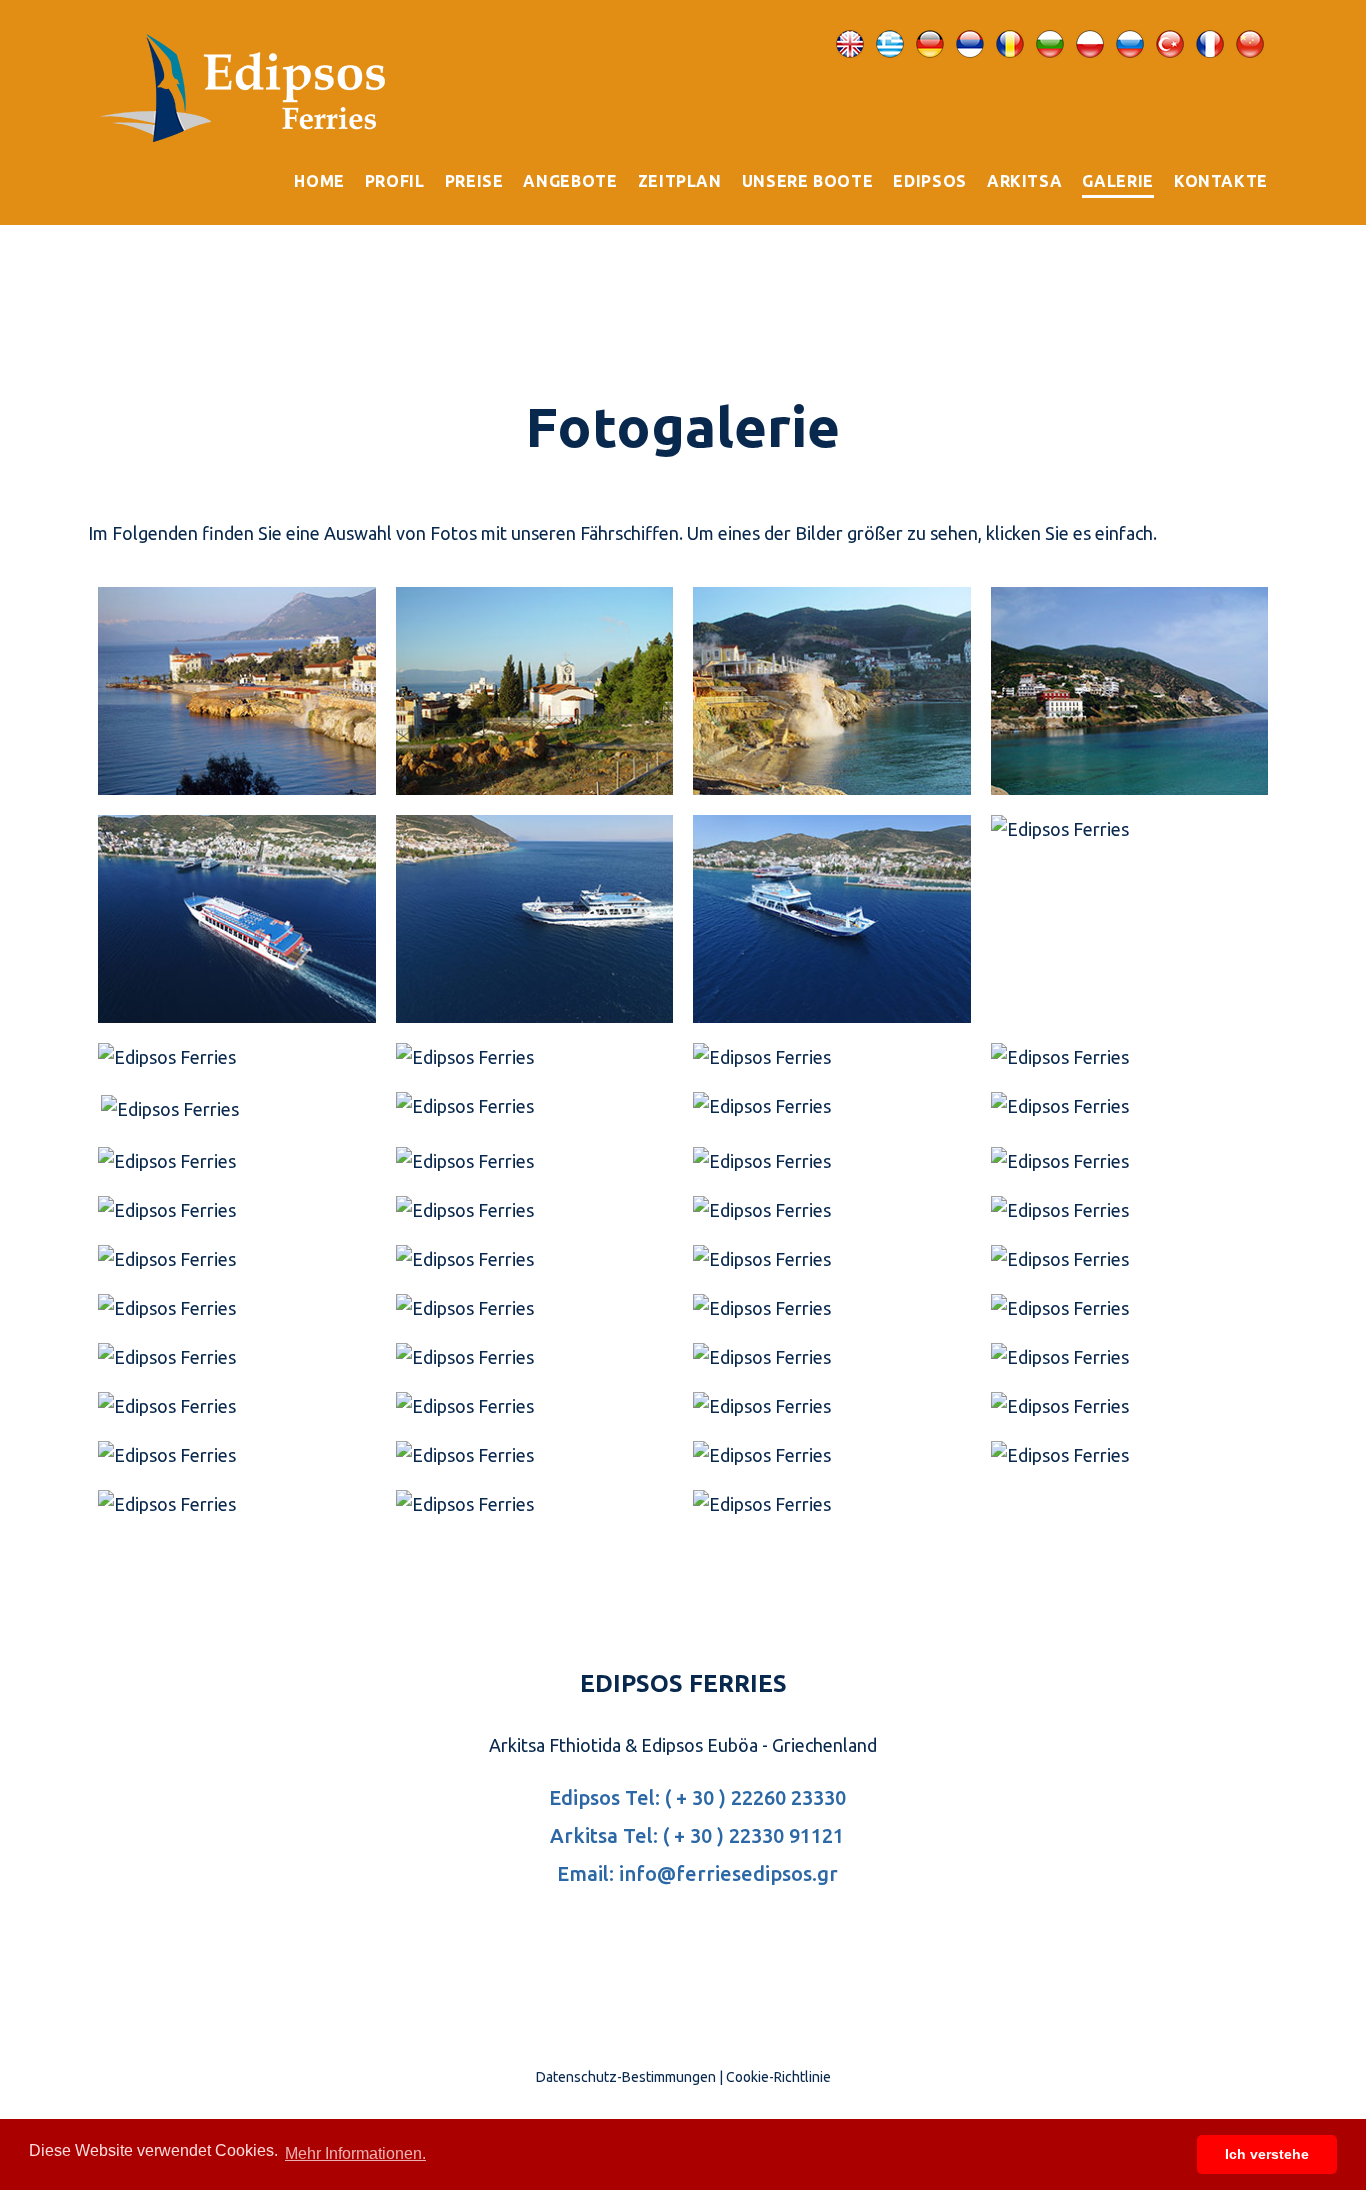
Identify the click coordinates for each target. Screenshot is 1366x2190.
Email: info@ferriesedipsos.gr (695, 1873)
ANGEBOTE (570, 181)
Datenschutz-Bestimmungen (626, 2077)
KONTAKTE (1221, 181)
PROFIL (395, 181)
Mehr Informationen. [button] (355, 2153)
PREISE (474, 181)
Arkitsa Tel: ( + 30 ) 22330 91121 (694, 1835)
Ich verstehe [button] (1267, 2154)
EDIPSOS (929, 181)
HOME (319, 181)
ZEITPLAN (680, 181)
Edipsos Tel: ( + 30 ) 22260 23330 (695, 1797)
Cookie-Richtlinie (778, 2077)
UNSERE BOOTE (808, 181)
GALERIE (1117, 181)
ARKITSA (1024, 181)
